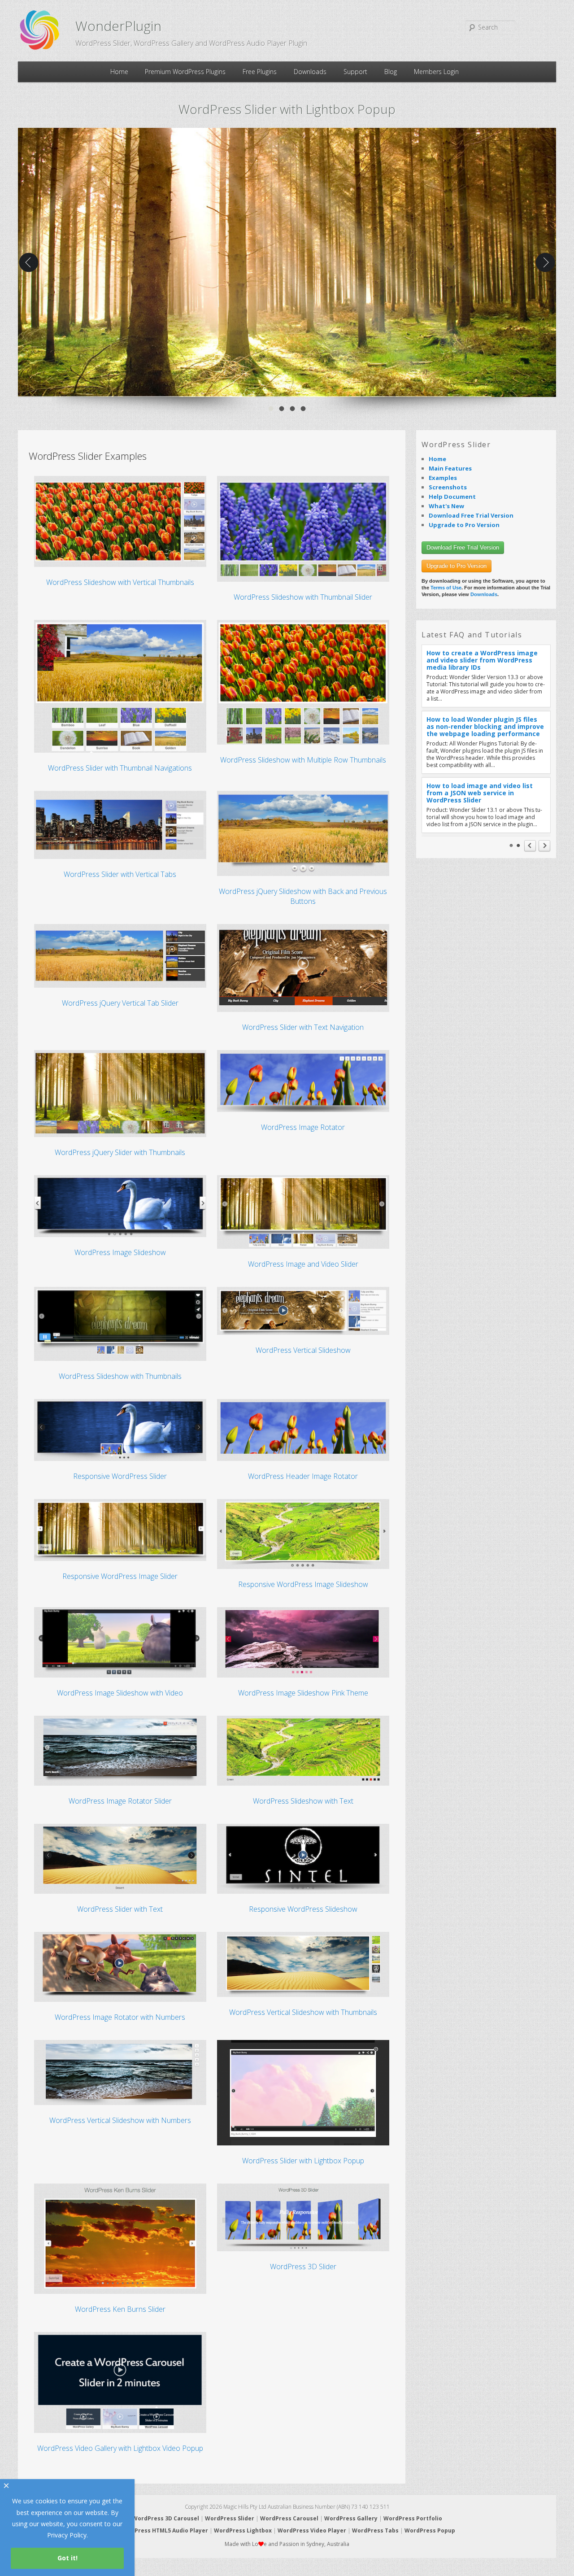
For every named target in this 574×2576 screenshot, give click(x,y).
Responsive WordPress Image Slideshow (303, 1584)
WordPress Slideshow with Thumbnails (120, 1376)
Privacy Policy (67, 2535)
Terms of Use (446, 588)
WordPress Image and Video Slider (303, 1264)
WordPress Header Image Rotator (303, 1476)
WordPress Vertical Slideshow (303, 1350)
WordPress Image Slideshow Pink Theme (303, 1693)
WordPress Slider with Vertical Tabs (120, 874)
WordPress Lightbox (243, 2530)
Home (119, 72)
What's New (446, 506)
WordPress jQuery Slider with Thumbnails (120, 1152)
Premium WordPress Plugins (185, 72)
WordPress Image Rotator (303, 1127)
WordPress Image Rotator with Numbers (120, 2017)
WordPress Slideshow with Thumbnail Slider (303, 597)
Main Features (450, 468)
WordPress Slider (230, 2518)
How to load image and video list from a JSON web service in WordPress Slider (480, 793)
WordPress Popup (430, 2530)
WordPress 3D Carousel (166, 2518)
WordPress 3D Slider (303, 2267)
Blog (391, 72)
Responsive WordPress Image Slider (120, 1576)
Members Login (436, 72)
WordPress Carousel (289, 2518)
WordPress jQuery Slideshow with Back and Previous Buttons (303, 896)
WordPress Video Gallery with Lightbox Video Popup (120, 2448)
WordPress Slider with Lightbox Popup (303, 2161)
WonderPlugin (118, 26)
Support (355, 72)
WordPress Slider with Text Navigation (303, 1027)
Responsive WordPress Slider (120, 1476)
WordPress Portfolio (413, 2518)
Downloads (310, 72)
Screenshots (448, 487)
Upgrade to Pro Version (464, 525)
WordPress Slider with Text (120, 1909)
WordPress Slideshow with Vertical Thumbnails (120, 582)
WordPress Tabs (375, 2530)
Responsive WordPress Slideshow (303, 1909)
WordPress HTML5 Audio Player (164, 2530)
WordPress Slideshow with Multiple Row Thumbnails (303, 760)
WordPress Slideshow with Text (303, 1801)
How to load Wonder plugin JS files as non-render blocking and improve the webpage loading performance (485, 726)
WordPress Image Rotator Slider (120, 1801)
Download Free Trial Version (471, 515)
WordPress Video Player (312, 2530)
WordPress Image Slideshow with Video (120, 1693)
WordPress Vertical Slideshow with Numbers (120, 2120)
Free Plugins (260, 72)
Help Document (452, 497)
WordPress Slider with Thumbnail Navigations (120, 768)
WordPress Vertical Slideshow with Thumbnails (303, 2012)
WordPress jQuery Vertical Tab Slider (120, 1003)
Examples (443, 478)
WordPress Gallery (351, 2518)
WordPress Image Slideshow (120, 1252)
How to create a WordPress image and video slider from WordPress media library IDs (482, 660)
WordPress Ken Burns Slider (120, 2309)
